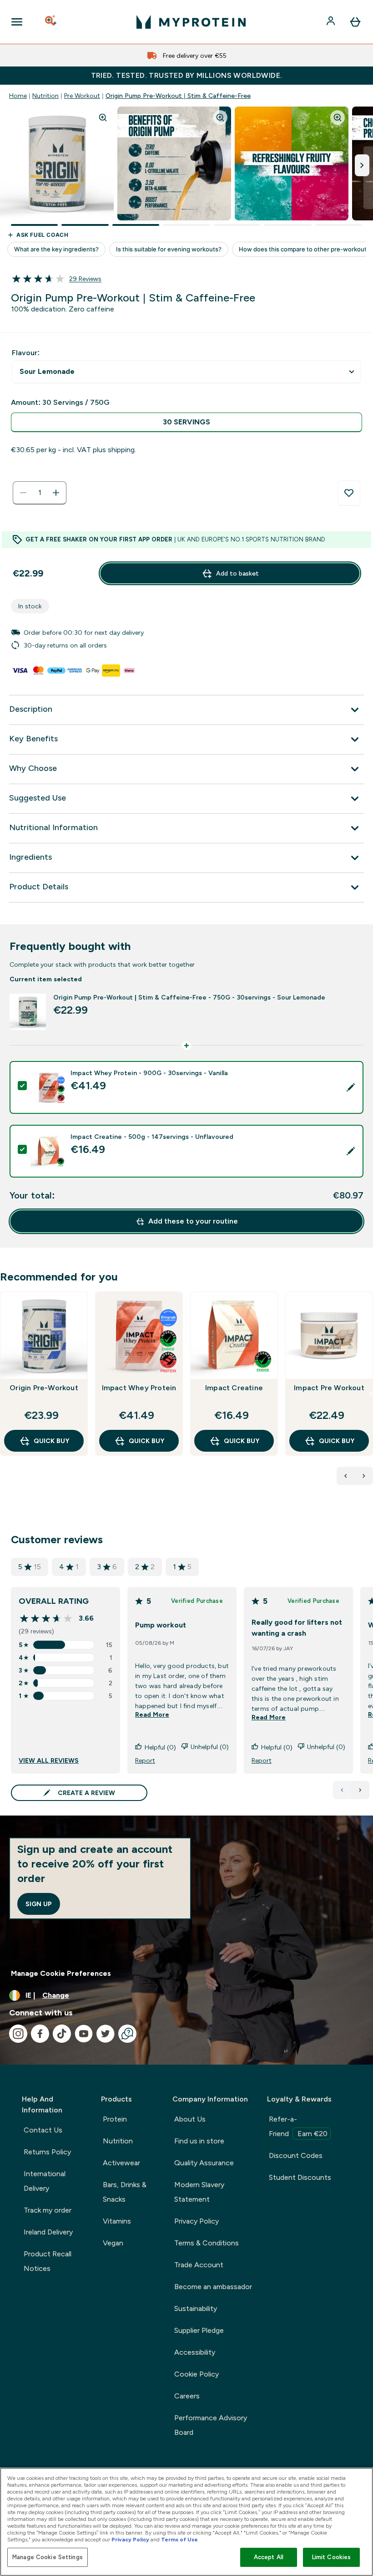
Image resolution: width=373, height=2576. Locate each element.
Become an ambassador (213, 2287)
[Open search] (51, 22)
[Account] (332, 22)
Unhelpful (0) (210, 1747)
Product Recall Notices (48, 2261)
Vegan (113, 2243)
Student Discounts (300, 2177)
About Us (190, 2119)
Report (145, 1760)
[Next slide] (371, 1393)
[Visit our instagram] (18, 2034)
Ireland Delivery (48, 2232)
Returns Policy (47, 2152)
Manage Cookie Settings (48, 2557)
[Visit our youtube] (84, 2034)
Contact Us (43, 2130)
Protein (115, 2119)
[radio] (186, 422)
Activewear (121, 2163)
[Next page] (360, 1790)
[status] (40, 493)
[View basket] (355, 22)
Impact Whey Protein (139, 1388)
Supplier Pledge (199, 2330)
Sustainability (196, 2308)
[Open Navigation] (17, 22)
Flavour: (26, 353)
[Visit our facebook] (40, 2034)
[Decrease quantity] (23, 493)
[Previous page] (342, 1790)
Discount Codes (296, 2155)
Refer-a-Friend (298, 2126)
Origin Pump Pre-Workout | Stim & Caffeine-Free (178, 96)
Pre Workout (82, 96)
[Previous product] (346, 1476)
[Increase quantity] (56, 493)
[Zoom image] (103, 117)
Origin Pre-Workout (44, 1388)
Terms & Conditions (207, 2243)
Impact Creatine (234, 1388)
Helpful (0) (160, 1747)
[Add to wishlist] (349, 493)
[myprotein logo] (191, 22)
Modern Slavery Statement (199, 2192)
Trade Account (199, 2265)
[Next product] (364, 1476)
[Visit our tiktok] (62, 2034)
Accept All (269, 2557)
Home (18, 96)
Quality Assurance (204, 2163)
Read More (152, 1714)
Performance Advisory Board (211, 2425)
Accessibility (195, 2352)
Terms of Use (179, 2540)
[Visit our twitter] (106, 2034)
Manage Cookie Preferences (61, 1973)
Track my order (48, 2210)
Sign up (39, 1904)
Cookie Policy (197, 2374)
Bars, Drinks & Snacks (125, 2192)
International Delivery (45, 2181)
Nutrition (45, 96)
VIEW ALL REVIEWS (49, 1760)
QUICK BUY (51, 1441)
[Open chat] (127, 2034)
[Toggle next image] (362, 165)
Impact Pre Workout (329, 1388)
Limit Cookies (332, 2557)
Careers (187, 2396)
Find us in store (199, 2141)
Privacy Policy (197, 2221)
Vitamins (117, 2221)
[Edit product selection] (351, 1087)
